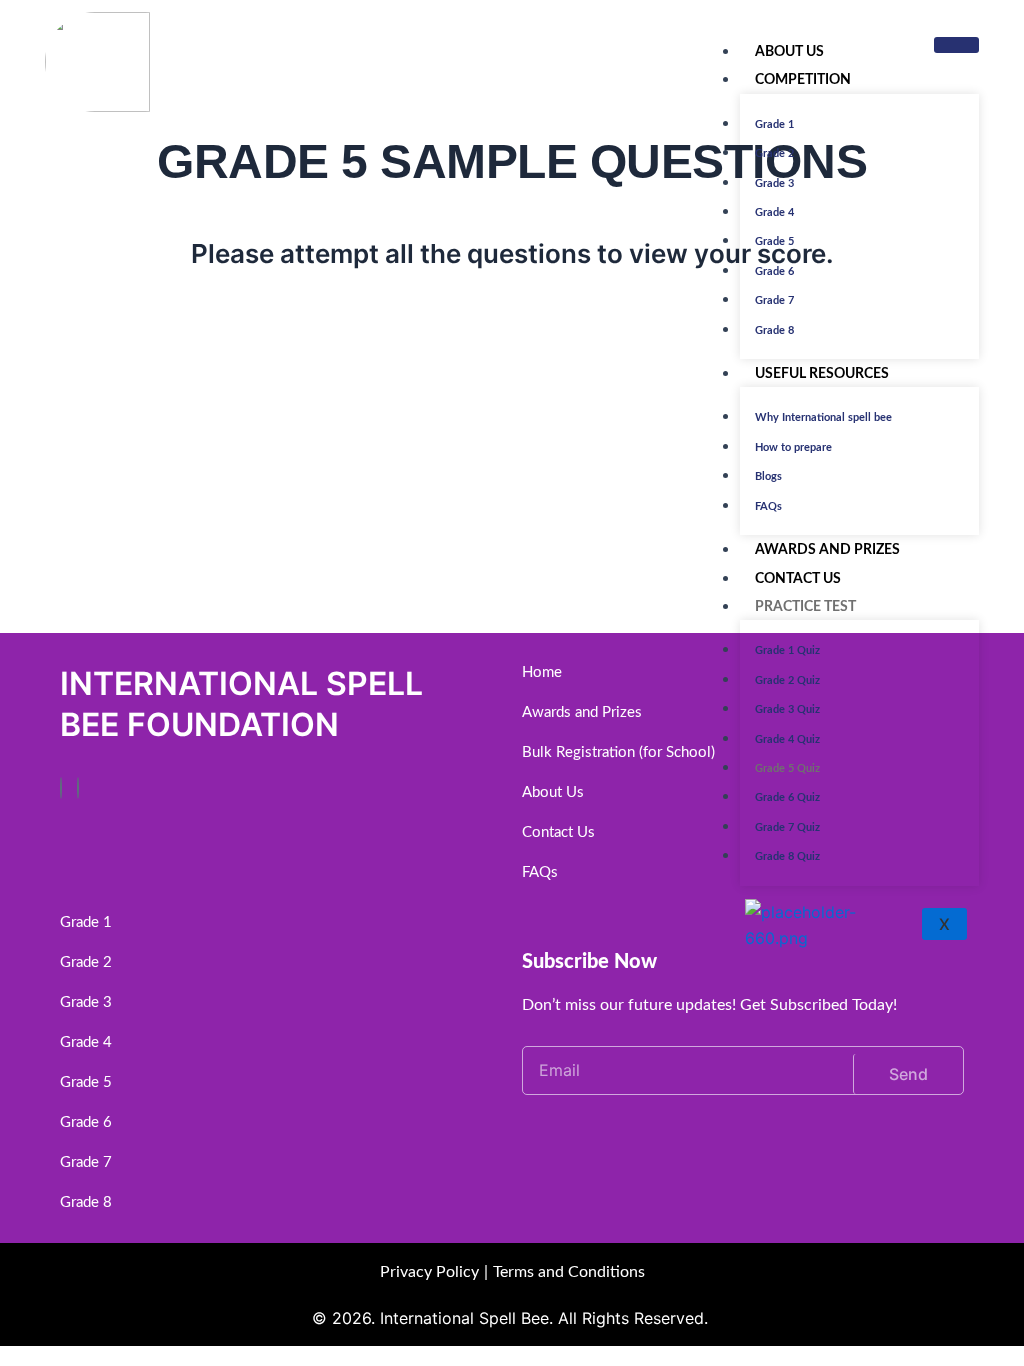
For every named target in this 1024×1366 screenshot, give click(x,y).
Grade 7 (774, 300)
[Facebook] (61, 788)
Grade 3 (774, 183)
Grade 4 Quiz (787, 739)
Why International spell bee (823, 417)
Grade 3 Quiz (787, 709)
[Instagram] (78, 788)
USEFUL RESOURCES (822, 374)
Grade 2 (774, 153)
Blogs (768, 476)
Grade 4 (774, 212)
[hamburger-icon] (956, 45)
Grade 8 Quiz (787, 856)
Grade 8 (774, 330)
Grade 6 (774, 271)
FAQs (768, 506)
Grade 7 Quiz (787, 827)
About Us (789, 52)
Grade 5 (774, 241)
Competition (803, 80)
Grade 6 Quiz (787, 797)
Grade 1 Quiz (787, 650)
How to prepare (793, 447)
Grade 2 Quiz (787, 680)
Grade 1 (774, 124)
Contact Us (798, 579)
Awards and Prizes (827, 550)
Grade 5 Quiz (787, 768)
